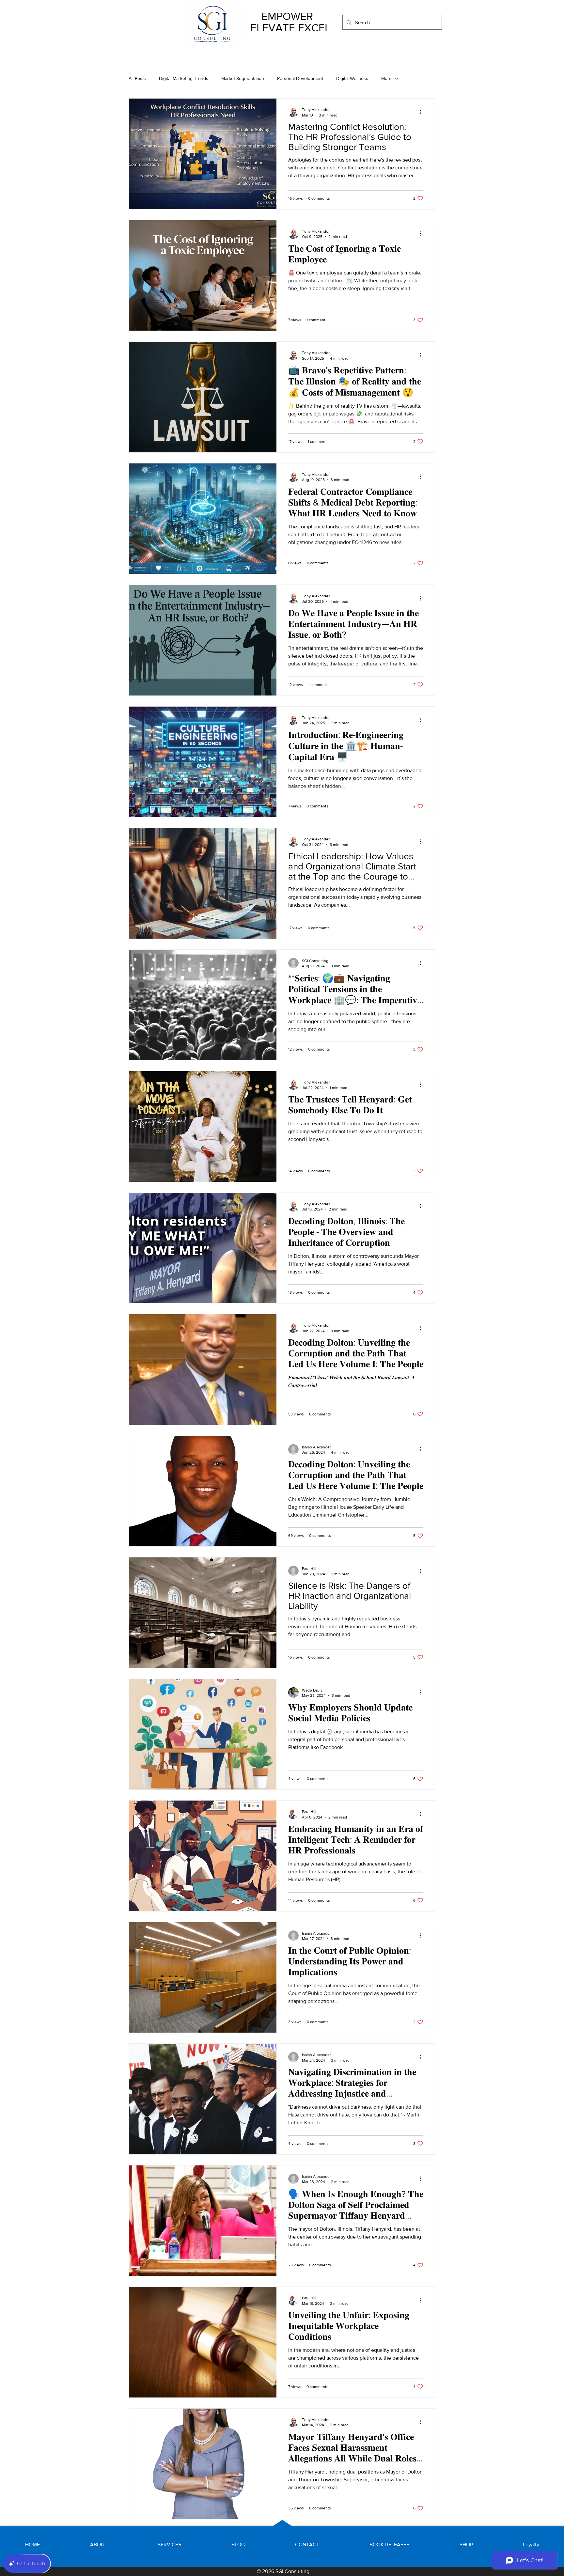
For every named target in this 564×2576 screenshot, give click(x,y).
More (386, 78)
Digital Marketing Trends (184, 78)
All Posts (137, 78)
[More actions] (422, 112)
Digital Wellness (352, 78)
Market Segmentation (243, 78)
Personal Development (300, 78)
